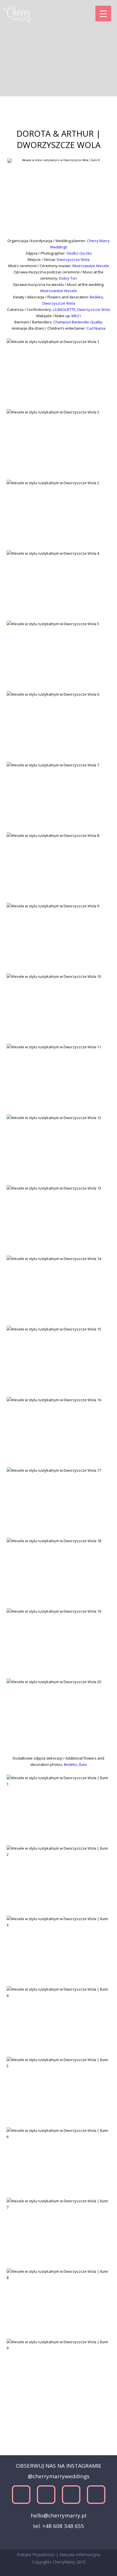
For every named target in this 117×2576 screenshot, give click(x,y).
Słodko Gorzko (79, 253)
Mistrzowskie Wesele (91, 266)
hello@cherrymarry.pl (58, 2515)
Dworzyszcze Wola (73, 259)
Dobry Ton (68, 278)
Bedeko (96, 297)
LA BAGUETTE (64, 309)
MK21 (76, 316)
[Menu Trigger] (103, 13)
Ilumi (83, 1764)
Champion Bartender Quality (78, 322)
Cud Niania (96, 328)
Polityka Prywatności (36, 2555)
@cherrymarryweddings (59, 2476)
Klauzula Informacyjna (80, 2555)
